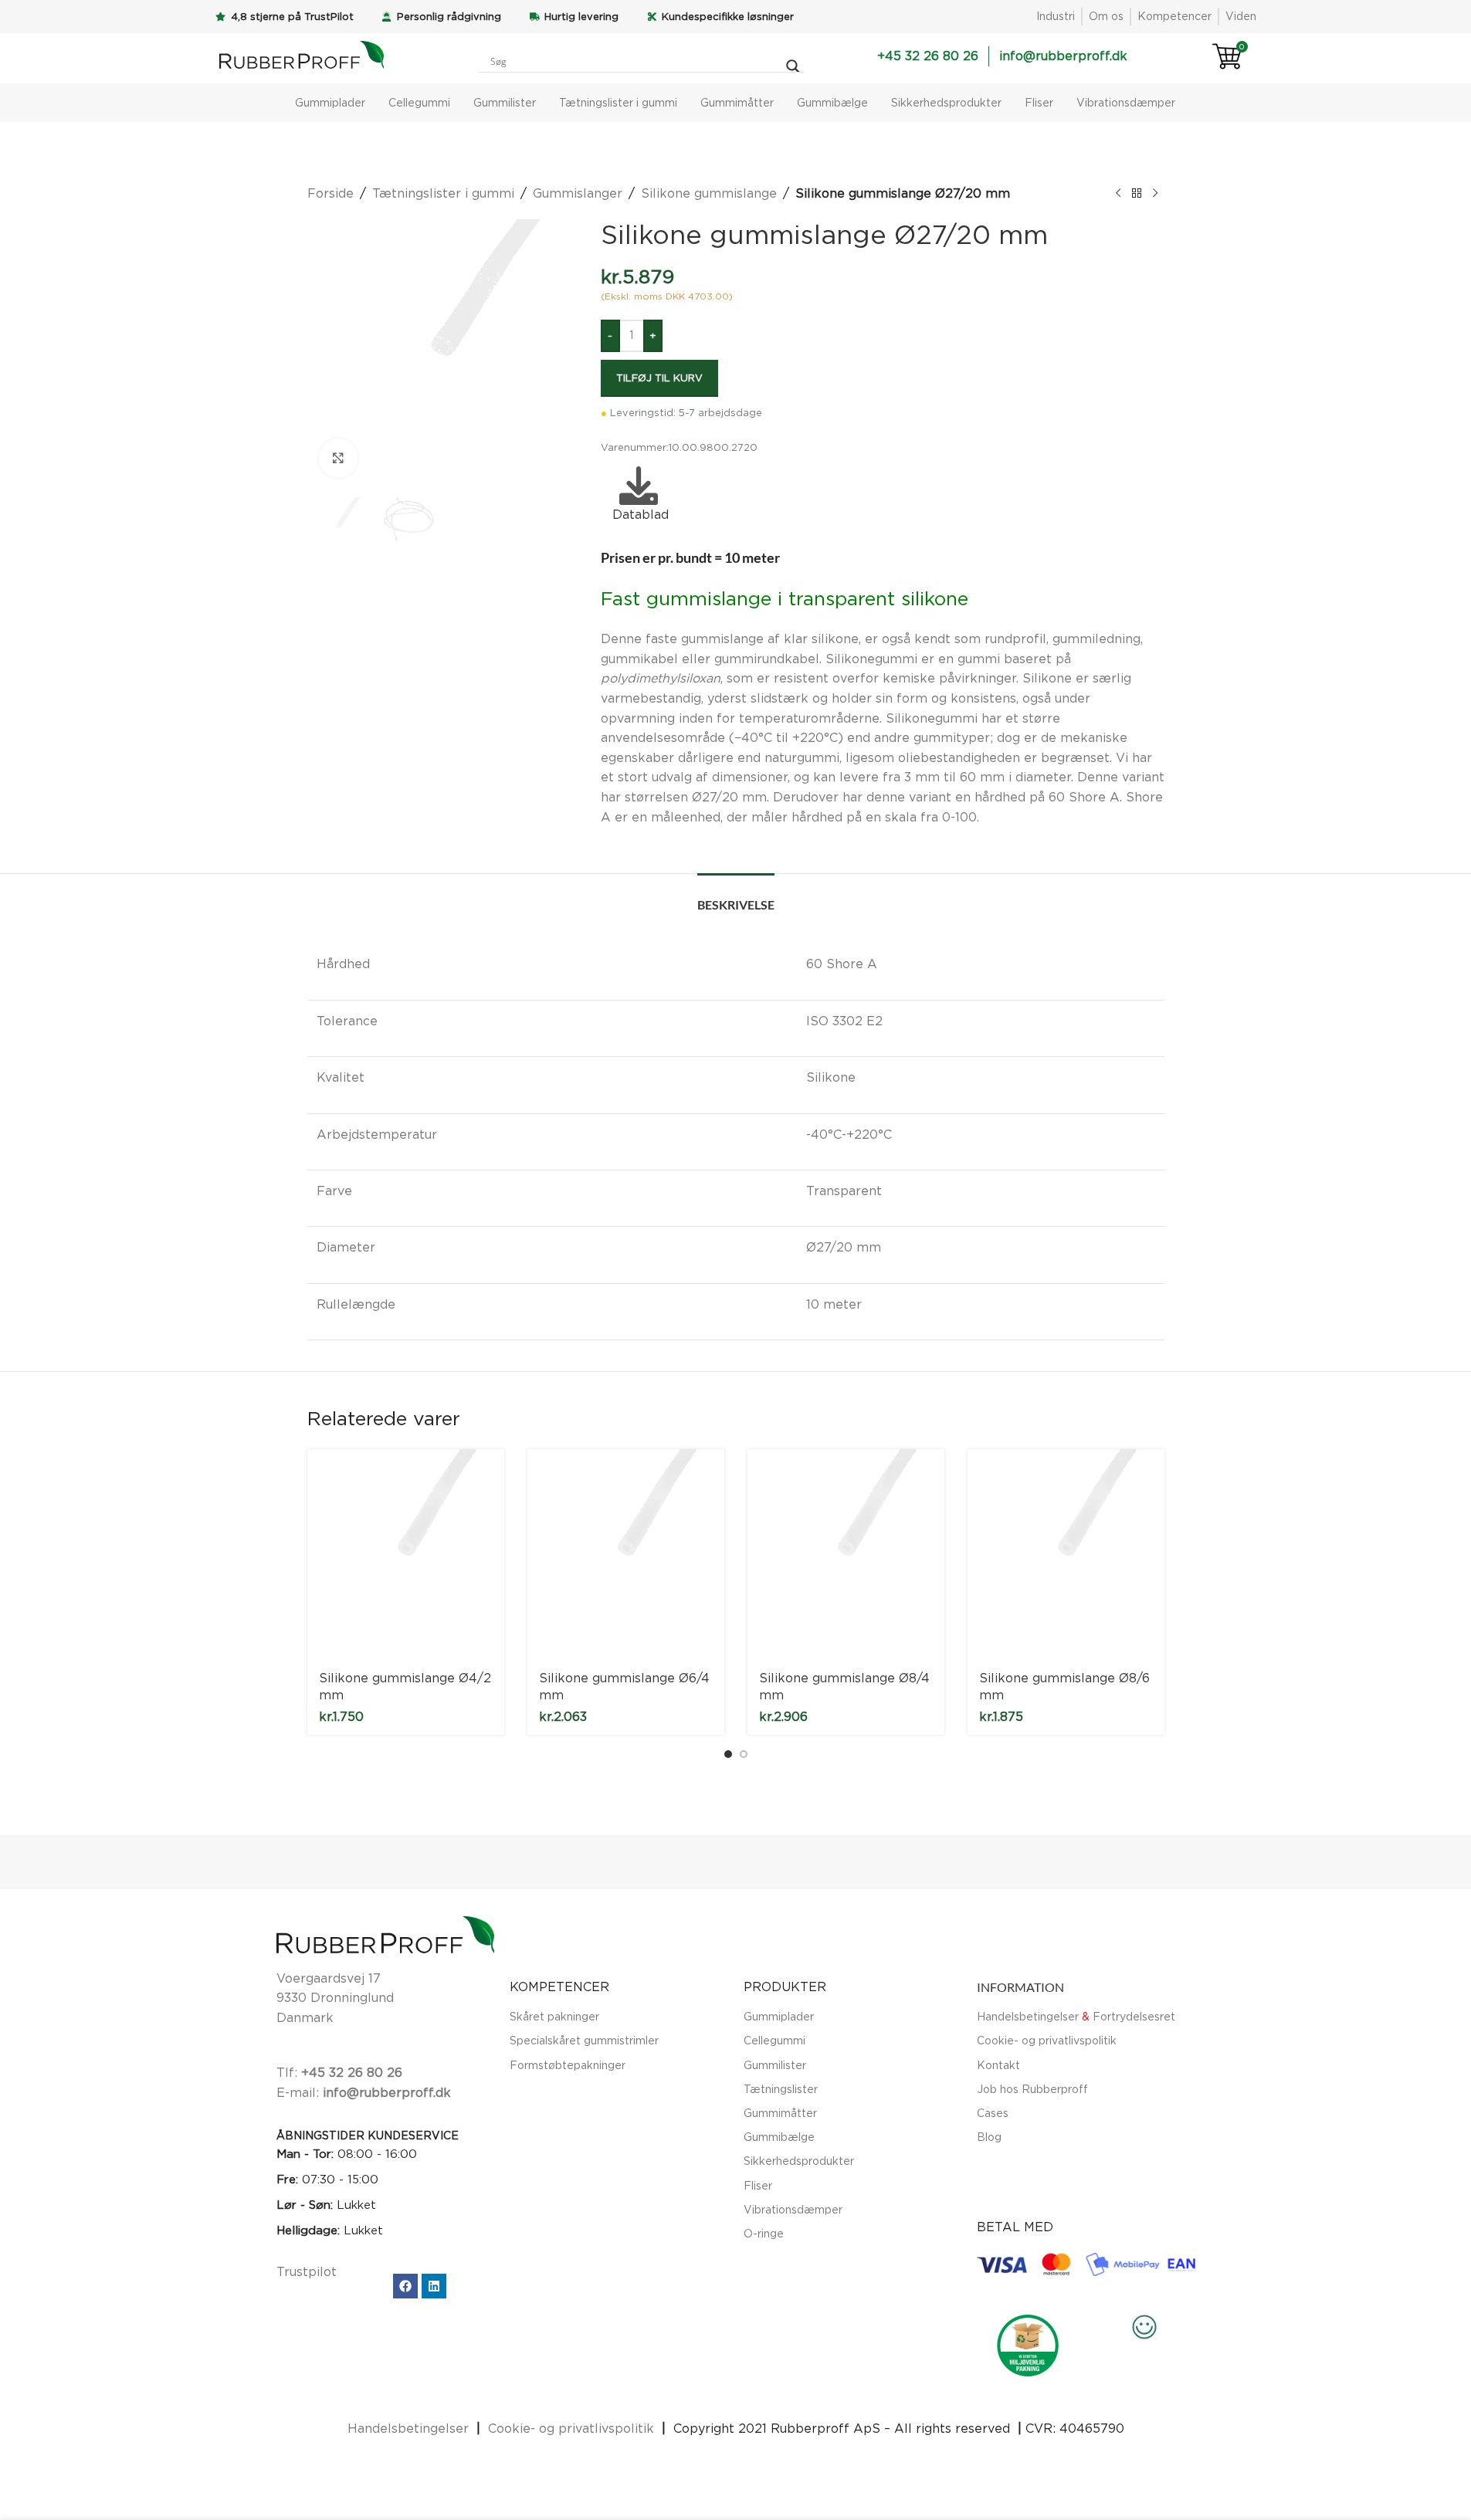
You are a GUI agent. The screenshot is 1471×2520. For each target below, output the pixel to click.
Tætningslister (781, 2089)
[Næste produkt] (1155, 194)
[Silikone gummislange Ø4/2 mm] (406, 1555)
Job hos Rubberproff (1032, 2089)
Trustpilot (307, 2271)
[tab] (736, 897)
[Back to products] (1137, 194)
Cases (993, 2113)
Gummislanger (578, 193)
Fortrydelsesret (1134, 2016)
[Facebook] (405, 2286)
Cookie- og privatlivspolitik (1047, 2040)
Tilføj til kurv (659, 378)
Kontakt (998, 2065)
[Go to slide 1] (728, 1754)
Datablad (639, 514)
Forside (330, 193)
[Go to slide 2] (744, 1754)
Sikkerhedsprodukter (946, 102)
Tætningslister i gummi (618, 102)
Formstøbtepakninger (568, 2065)
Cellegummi (419, 102)
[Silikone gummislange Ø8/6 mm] (1066, 1555)
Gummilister (505, 102)
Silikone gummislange (709, 193)
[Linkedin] (434, 2286)
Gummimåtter (737, 102)
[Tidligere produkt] (1118, 194)
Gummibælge (832, 102)
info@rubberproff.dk (387, 2092)
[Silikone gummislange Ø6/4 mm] (626, 1555)
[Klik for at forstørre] (338, 458)
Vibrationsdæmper (1126, 102)
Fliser (1039, 102)
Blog (989, 2137)
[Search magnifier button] (793, 66)
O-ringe (764, 2233)
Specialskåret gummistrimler (584, 2040)
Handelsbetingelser (1028, 2016)
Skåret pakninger (554, 2016)
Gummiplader (330, 102)
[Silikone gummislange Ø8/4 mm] (846, 1555)
